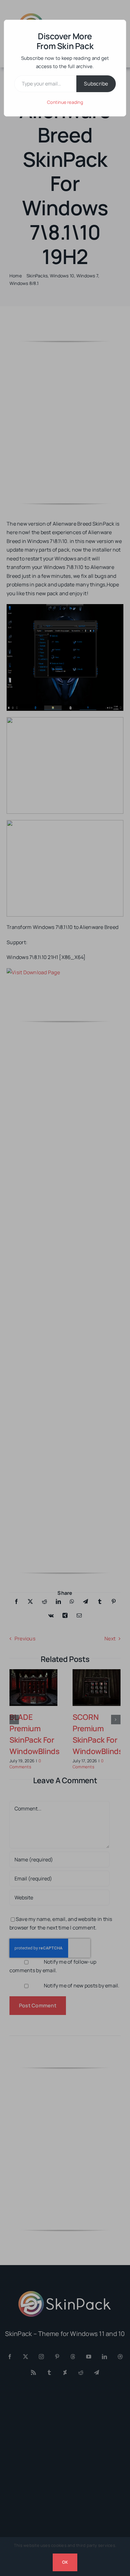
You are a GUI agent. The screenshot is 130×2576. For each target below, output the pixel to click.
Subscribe (96, 84)
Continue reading (65, 102)
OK (65, 2562)
